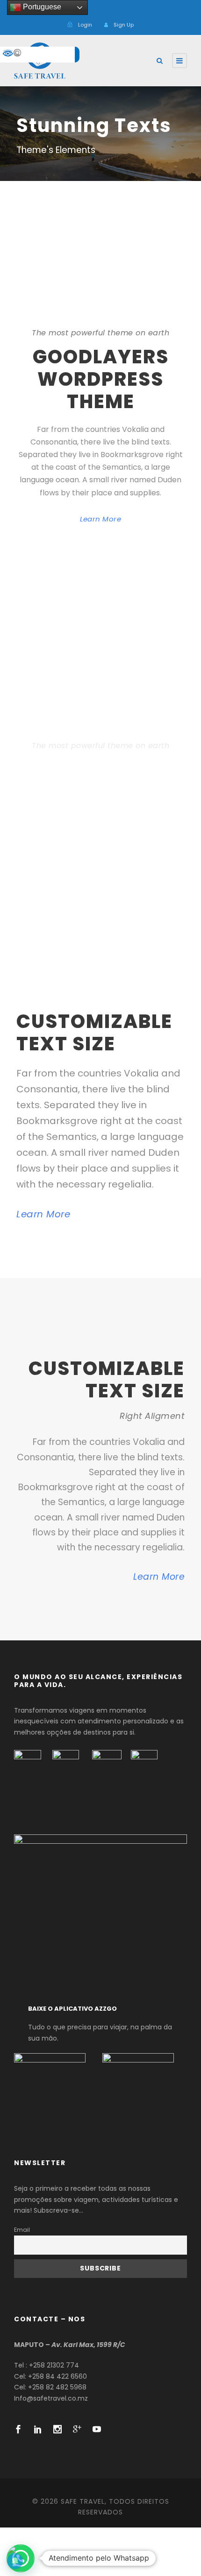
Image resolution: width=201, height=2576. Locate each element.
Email (22, 2230)
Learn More (100, 519)
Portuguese (41, 7)
